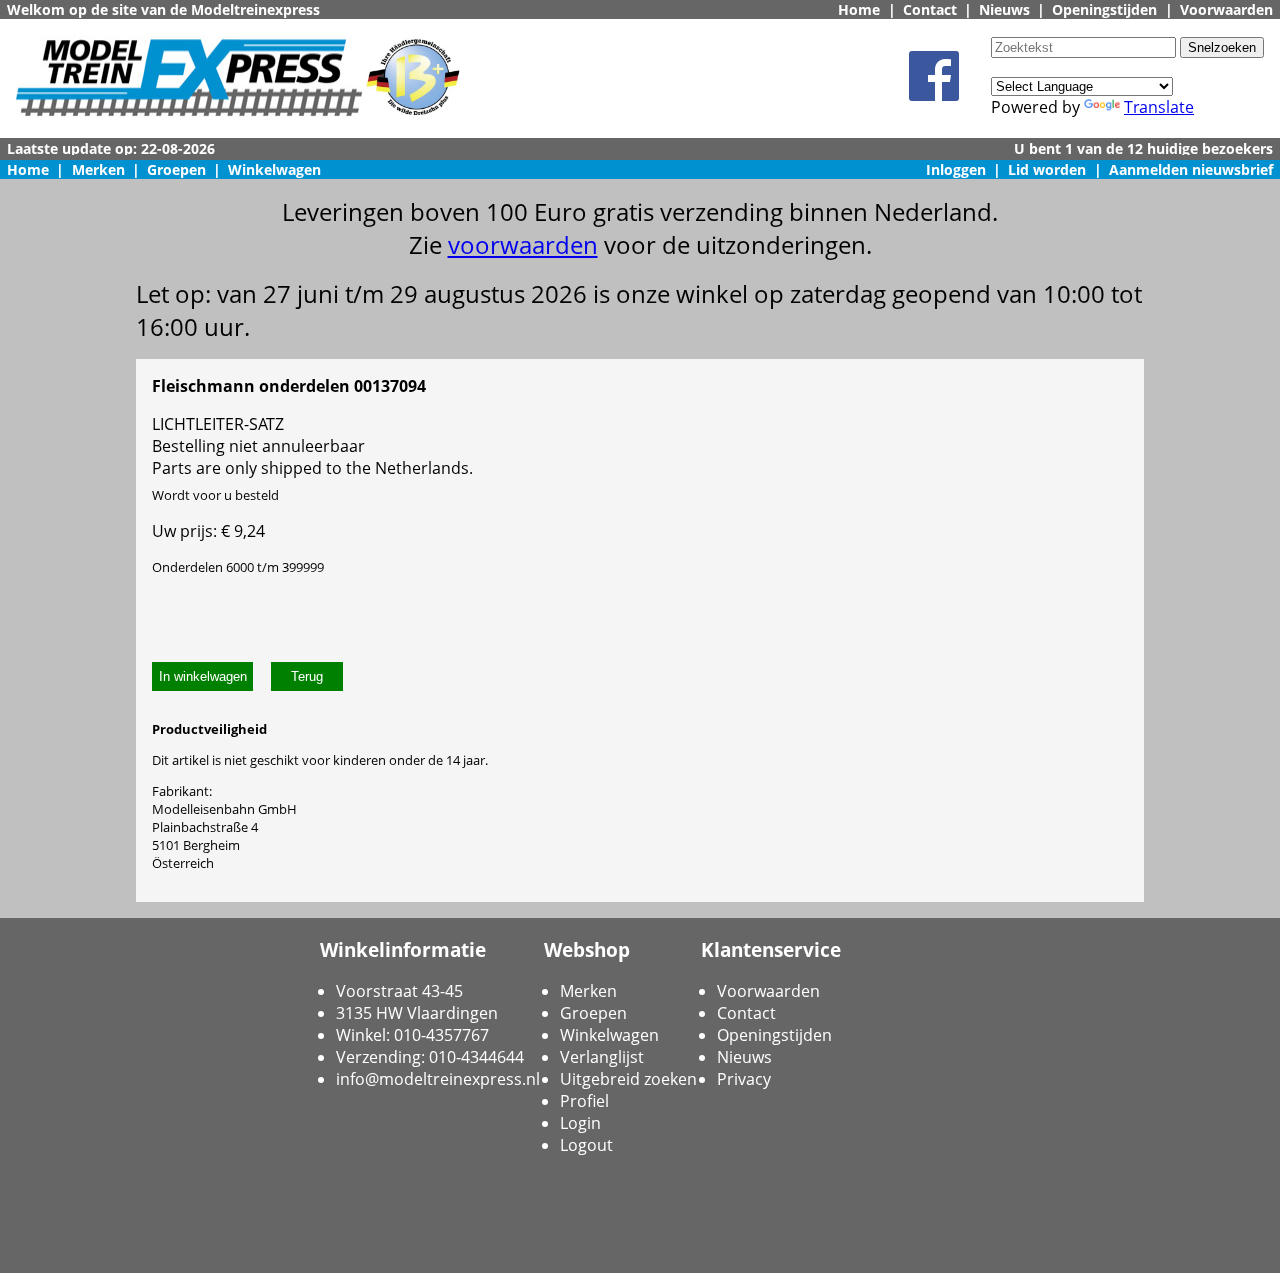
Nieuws (1004, 9)
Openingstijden (1104, 9)
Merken (98, 169)
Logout (586, 1145)
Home (859, 9)
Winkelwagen (274, 169)
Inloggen (956, 169)
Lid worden (1047, 169)
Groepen (176, 169)
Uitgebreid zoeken (628, 1079)
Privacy (744, 1079)
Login (580, 1123)
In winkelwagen (203, 676)
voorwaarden (523, 244)
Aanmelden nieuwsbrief (1191, 169)
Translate (1159, 107)
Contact (930, 9)
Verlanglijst (602, 1057)
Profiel (584, 1101)
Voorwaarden (1226, 9)
